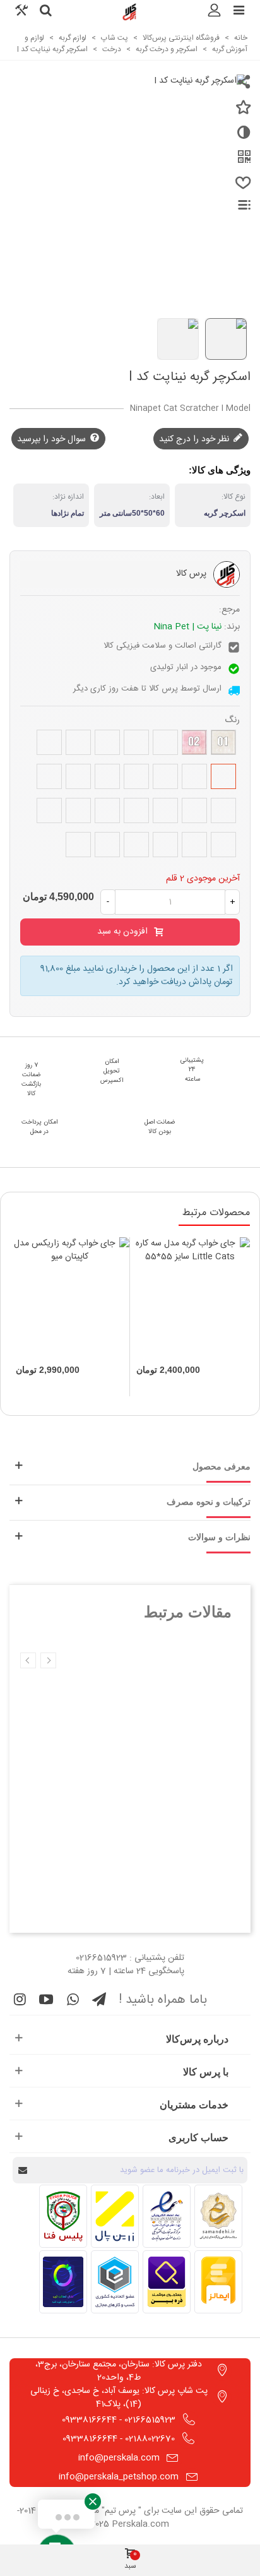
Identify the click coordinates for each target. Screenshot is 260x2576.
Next (28, 1660)
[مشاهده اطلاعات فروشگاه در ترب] (63, 2282)
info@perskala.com (119, 2458)
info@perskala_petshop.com (119, 2477)
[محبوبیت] (241, 188)
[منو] (239, 12)
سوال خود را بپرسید (53, 439)
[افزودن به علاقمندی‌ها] (241, 112)
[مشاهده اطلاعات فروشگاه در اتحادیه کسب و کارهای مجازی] (115, 2282)
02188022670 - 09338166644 (119, 2439)
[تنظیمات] (21, 12)
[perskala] (130, 12)
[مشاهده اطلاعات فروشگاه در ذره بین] (167, 2282)
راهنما (237, 205)
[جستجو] (45, 12)
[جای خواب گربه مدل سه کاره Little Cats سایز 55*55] (190, 1297)
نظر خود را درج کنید (195, 439)
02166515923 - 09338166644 (119, 2420)
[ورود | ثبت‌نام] (215, 12)
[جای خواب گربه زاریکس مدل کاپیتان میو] (69, 1297)
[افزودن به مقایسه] (241, 138)
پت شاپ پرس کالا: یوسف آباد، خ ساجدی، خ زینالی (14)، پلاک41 (119, 2398)
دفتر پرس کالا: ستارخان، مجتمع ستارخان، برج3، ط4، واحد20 (119, 2371)
